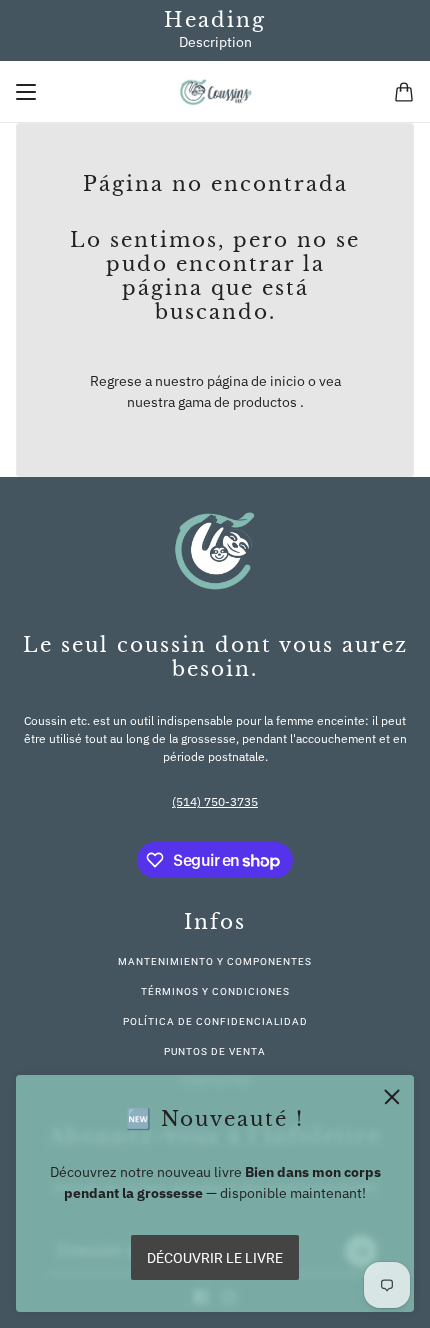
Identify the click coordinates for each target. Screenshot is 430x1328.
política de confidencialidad (215, 1021)
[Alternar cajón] (26, 92)
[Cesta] (404, 92)
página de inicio (256, 381)
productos (265, 402)
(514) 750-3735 (215, 801)
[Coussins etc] (215, 92)
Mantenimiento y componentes (215, 961)
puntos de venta (215, 1051)
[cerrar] (392, 1097)
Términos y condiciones (215, 991)
